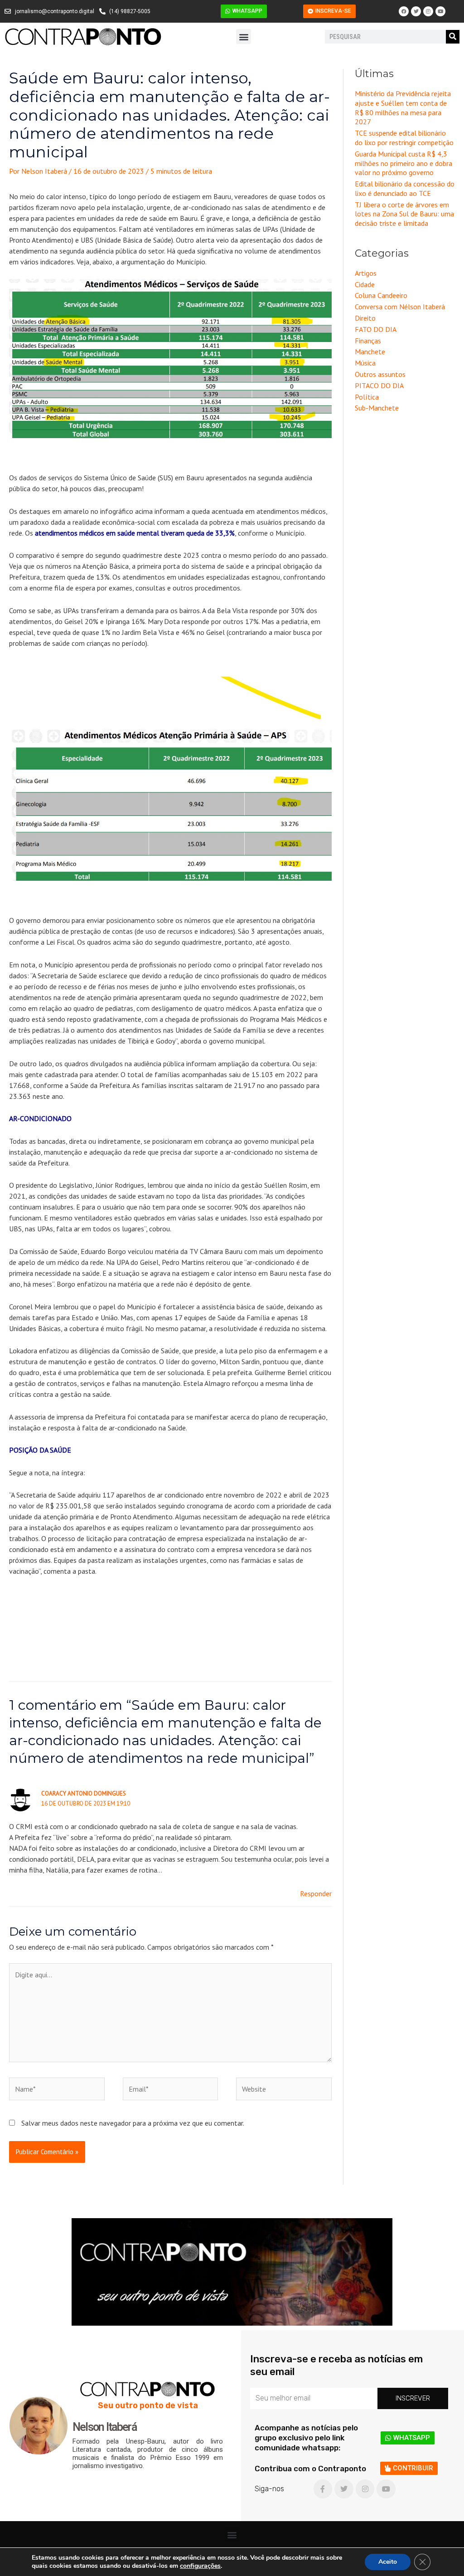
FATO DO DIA (376, 329)
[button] (244, 37)
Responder (316, 1893)
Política (367, 397)
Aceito (388, 2562)
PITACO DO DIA (379, 385)
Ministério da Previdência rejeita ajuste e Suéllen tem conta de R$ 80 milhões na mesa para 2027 (403, 107)
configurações (200, 2566)
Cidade (365, 284)
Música (365, 363)
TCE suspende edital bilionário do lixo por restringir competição (404, 138)
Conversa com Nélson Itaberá (400, 307)
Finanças (368, 341)
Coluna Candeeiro (381, 295)
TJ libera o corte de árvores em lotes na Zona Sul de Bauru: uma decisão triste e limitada (404, 214)
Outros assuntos (380, 374)
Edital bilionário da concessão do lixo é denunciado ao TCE (405, 188)
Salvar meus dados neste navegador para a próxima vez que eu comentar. (133, 2123)
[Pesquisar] (453, 37)
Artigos (366, 273)
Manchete (370, 351)
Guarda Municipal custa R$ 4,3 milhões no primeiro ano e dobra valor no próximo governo (404, 163)
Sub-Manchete (377, 408)
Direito (365, 318)
